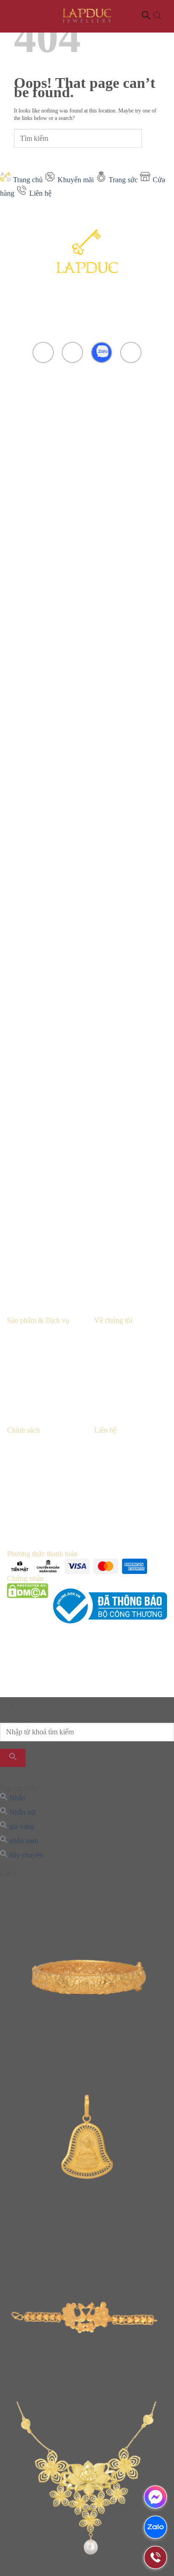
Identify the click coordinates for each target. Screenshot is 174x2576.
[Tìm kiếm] (13, 1758)
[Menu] (14, 16)
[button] (152, 17)
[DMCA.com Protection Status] (28, 1606)
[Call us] (131, 353)
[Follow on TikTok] (73, 353)
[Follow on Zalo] (102, 353)
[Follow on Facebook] (43, 353)
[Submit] (151, 138)
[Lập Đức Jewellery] (87, 16)
